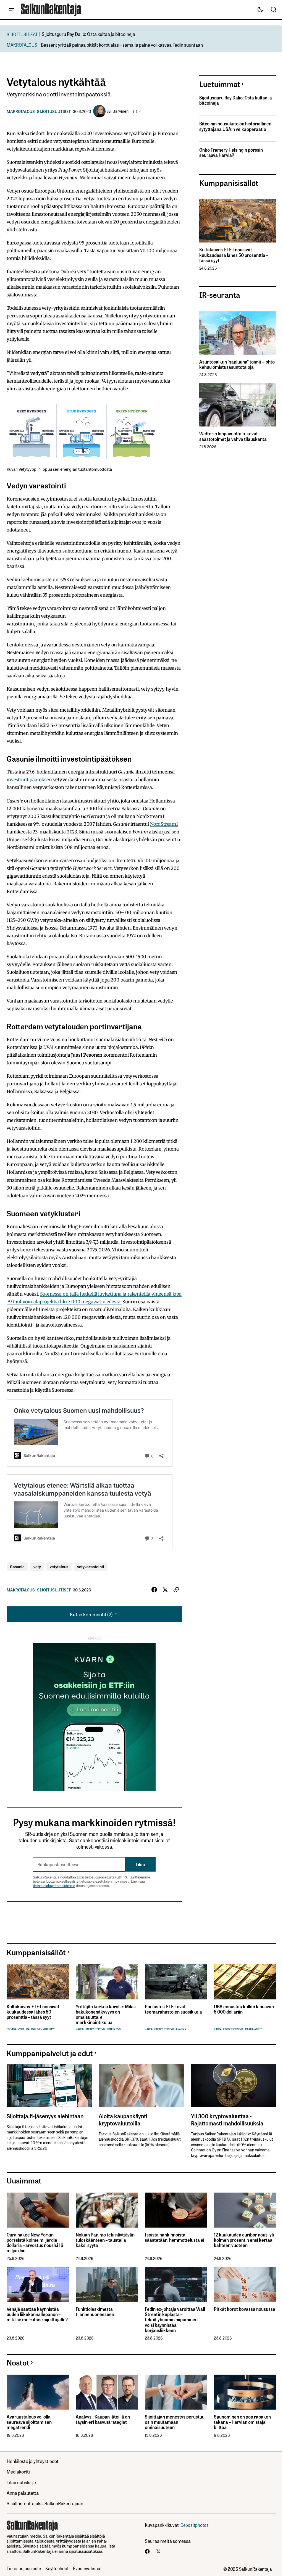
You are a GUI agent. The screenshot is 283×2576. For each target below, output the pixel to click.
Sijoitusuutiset (54, 111)
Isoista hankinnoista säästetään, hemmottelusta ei (175, 2237)
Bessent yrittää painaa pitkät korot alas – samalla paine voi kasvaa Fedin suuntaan (122, 45)
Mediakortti (18, 2471)
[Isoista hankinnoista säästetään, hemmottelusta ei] (176, 2210)
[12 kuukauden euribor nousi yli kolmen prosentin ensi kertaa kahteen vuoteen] (245, 2210)
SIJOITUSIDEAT (22, 34)
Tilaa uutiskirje (21, 2482)
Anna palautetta (23, 2493)
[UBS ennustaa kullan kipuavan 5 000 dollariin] (245, 1982)
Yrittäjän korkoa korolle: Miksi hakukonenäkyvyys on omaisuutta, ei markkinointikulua (106, 2015)
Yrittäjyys (114, 2029)
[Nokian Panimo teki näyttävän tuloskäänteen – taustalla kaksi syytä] (107, 2210)
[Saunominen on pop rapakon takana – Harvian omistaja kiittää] (245, 2392)
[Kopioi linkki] (176, 1590)
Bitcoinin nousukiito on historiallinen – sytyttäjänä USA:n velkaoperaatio (237, 126)
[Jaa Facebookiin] (154, 1590)
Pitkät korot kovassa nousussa (245, 2309)
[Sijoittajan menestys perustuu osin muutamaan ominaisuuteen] (176, 2392)
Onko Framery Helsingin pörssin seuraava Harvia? (231, 152)
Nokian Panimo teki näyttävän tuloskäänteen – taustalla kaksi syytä (105, 2240)
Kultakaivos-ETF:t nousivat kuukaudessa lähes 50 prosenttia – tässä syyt (234, 255)
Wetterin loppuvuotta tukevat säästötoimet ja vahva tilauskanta (233, 436)
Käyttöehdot (57, 2568)
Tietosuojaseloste (24, 2568)
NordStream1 (164, 824)
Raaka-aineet (254, 2029)
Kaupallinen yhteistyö (41, 2029)
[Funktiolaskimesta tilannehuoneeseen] (107, 2284)
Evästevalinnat (87, 2568)
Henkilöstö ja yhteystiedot (33, 2461)
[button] (12, 10)
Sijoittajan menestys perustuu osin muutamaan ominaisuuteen (175, 2422)
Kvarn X (181, 2029)
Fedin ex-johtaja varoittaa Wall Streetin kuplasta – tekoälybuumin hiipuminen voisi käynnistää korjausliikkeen (175, 2320)
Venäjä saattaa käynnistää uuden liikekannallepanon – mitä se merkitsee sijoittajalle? (37, 2314)
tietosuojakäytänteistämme (54, 1886)
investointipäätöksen (29, 780)
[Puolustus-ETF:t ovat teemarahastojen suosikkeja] (176, 1982)
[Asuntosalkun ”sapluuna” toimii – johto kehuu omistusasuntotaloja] (238, 333)
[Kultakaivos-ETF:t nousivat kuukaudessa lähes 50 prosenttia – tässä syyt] (238, 221)
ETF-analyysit (15, 2029)
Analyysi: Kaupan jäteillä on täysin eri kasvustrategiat (103, 2419)
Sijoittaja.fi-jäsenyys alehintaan (45, 2116)
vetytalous (59, 1566)
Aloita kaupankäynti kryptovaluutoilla (123, 2119)
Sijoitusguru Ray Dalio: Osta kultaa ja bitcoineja (88, 34)
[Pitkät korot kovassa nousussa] (245, 2284)
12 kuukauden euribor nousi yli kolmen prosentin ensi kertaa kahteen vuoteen (244, 2240)
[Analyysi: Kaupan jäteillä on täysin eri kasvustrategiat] (107, 2392)
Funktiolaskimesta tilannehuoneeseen (95, 2312)
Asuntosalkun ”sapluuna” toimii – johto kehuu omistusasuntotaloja (237, 364)
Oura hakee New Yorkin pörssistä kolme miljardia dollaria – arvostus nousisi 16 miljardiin (35, 2243)
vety (37, 1566)
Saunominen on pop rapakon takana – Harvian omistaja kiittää (242, 2422)
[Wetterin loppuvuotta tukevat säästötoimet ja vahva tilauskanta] (238, 405)
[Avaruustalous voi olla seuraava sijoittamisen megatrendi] (38, 2392)
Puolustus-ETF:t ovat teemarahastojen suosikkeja (173, 2009)
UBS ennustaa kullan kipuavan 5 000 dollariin (244, 2009)
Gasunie (17, 1566)
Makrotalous (21, 111)
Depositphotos (195, 2525)
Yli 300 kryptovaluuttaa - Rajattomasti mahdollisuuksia (227, 2119)
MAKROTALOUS (22, 45)
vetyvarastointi (91, 1566)
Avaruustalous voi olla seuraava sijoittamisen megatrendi (29, 2422)
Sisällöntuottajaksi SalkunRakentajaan (45, 2503)
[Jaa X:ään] (165, 1590)
